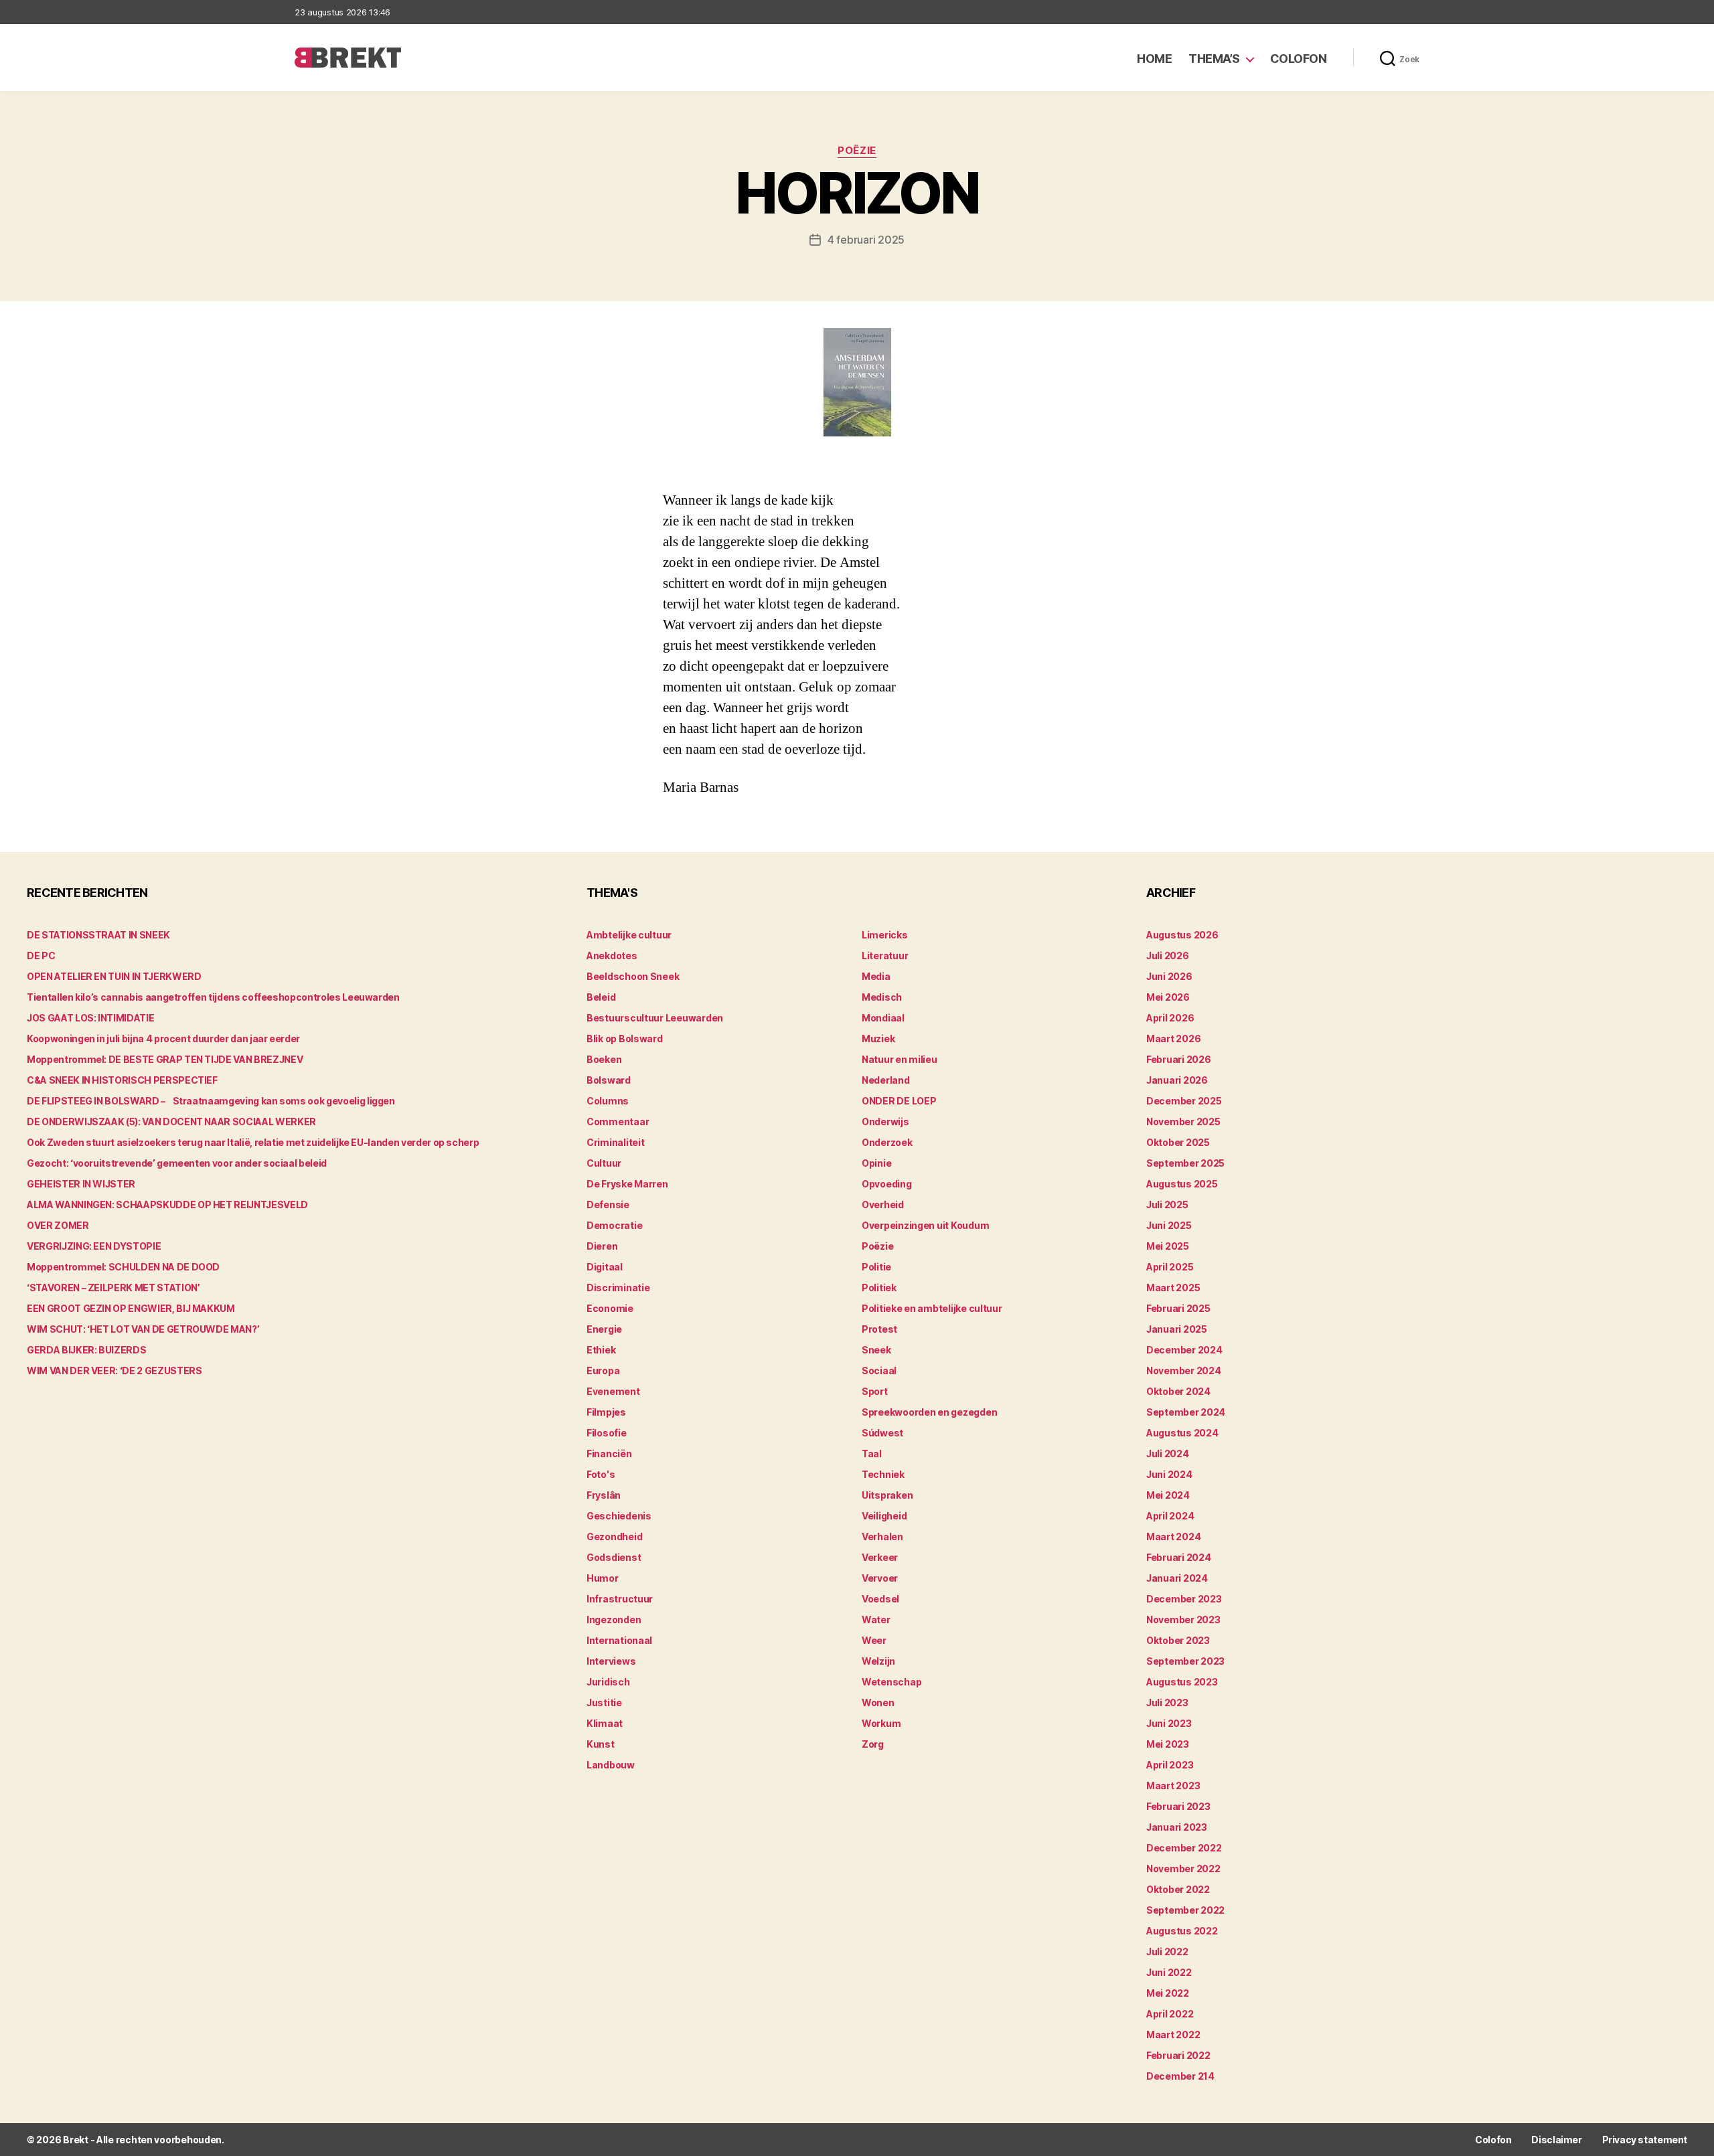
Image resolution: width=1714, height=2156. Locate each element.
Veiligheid (884, 1516)
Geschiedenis (619, 1516)
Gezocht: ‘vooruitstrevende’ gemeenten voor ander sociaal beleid (177, 1163)
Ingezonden (614, 1620)
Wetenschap (891, 1682)
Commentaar (618, 1122)
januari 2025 (1177, 1329)
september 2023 (1185, 1661)
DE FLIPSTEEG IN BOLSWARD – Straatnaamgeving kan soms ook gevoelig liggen (211, 1101)
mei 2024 (1168, 1495)
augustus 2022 (1182, 1931)
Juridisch (608, 1682)
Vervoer (880, 1578)
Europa (603, 1371)
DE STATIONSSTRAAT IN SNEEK (98, 935)
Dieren (602, 1246)
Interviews (611, 1661)
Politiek (879, 1288)
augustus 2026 (1182, 935)
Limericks (885, 935)
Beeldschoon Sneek (633, 976)
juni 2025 (1169, 1225)
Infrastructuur (620, 1599)
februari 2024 (1179, 1557)
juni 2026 (1169, 976)
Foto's (601, 1474)
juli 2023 (1167, 1703)
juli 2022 (1167, 1952)
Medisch (882, 997)
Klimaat (605, 1723)
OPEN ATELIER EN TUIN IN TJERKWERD (114, 976)
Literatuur (885, 956)
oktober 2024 (1178, 1391)
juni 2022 (1169, 1972)
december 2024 (1184, 1350)
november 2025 (1183, 1122)
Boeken (604, 1059)
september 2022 (1185, 1910)
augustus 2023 (1182, 1682)
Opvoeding (887, 1184)
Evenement (613, 1391)
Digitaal (605, 1267)
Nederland (886, 1080)
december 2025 (1184, 1101)
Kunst (601, 1744)
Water (876, 1620)
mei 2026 (1168, 997)
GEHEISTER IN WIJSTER (81, 1184)
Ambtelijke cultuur (629, 935)
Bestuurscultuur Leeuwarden (655, 1018)
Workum (881, 1723)
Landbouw (611, 1765)
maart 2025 (1173, 1288)
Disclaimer (1556, 2140)
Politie (876, 1267)
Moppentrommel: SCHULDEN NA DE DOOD (123, 1267)
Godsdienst (614, 1557)
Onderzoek (887, 1142)
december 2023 (1184, 1599)
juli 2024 (1168, 1454)
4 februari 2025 (866, 240)
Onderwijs (885, 1122)
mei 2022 (1168, 1993)
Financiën (609, 1454)
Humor (603, 1578)
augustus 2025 (1182, 1184)
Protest (879, 1329)
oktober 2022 (1178, 1889)
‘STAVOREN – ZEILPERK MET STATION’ (113, 1288)
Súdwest (882, 1433)
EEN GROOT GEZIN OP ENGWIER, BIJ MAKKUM (131, 1308)
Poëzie (857, 151)
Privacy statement (1645, 2140)
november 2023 (1183, 1620)
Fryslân (604, 1495)
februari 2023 (1178, 1806)
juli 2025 (1167, 1205)
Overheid (883, 1205)
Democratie (614, 1225)
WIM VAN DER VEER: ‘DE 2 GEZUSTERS (114, 1371)
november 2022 (1183, 1869)
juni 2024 (1169, 1474)
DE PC (41, 956)
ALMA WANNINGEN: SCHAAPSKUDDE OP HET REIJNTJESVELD (167, 1205)
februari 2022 (1178, 2055)
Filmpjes (606, 1412)
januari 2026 (1177, 1080)
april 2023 (1170, 1765)
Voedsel (880, 1599)
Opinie (876, 1163)
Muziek (878, 1039)
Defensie (608, 1205)
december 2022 (1184, 1848)
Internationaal (619, 1640)
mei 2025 (1168, 1246)
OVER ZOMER (58, 1225)
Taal (872, 1454)
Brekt (76, 2140)
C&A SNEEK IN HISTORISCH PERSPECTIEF (122, 1080)
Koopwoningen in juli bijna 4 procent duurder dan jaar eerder (163, 1039)
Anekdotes (612, 956)
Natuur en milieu (900, 1059)
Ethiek (601, 1350)
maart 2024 (1173, 1537)
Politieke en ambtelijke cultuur (932, 1308)
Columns (608, 1101)
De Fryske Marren (627, 1184)
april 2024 (1170, 1516)
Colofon (1299, 59)
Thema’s (1214, 59)
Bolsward (609, 1080)
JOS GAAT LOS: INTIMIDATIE (90, 1018)
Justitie (604, 1703)
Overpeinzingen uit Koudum (925, 1225)
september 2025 (1185, 1163)
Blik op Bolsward (625, 1039)
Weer (874, 1640)
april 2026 (1170, 1018)
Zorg (873, 1744)
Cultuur (604, 1163)
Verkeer (880, 1557)
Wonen (878, 1703)
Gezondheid (614, 1537)
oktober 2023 (1178, 1640)
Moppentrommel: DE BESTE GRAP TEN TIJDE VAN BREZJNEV (165, 1059)
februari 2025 (1178, 1308)
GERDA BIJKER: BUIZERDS (86, 1350)
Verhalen (882, 1537)
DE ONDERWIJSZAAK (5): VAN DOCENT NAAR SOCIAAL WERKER (171, 1122)
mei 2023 (1168, 1744)
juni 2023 (1169, 1723)
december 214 (1180, 2076)
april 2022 (1170, 2014)
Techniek (883, 1474)
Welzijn (878, 1661)
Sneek (876, 1350)
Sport (875, 1391)
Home (1154, 59)
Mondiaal (883, 1018)
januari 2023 (1177, 1827)
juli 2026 (1168, 956)
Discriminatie (618, 1288)
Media (876, 976)
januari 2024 (1177, 1578)
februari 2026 (1179, 1059)
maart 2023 (1173, 1786)
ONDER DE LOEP (899, 1101)
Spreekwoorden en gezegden (929, 1412)
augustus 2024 (1182, 1433)
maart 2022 (1173, 2035)
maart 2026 (1173, 1039)
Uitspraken (887, 1495)
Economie (610, 1308)
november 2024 (1184, 1371)
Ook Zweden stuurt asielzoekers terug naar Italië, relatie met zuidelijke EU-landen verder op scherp (253, 1142)
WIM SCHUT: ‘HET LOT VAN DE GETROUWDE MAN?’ (143, 1329)
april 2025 (1170, 1267)
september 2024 (1186, 1412)
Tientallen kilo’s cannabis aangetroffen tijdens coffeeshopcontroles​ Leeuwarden (213, 997)
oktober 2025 (1178, 1142)
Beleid (601, 997)
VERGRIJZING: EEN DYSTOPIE (94, 1246)
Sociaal (879, 1371)
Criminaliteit (616, 1142)
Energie (604, 1329)
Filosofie (607, 1433)
